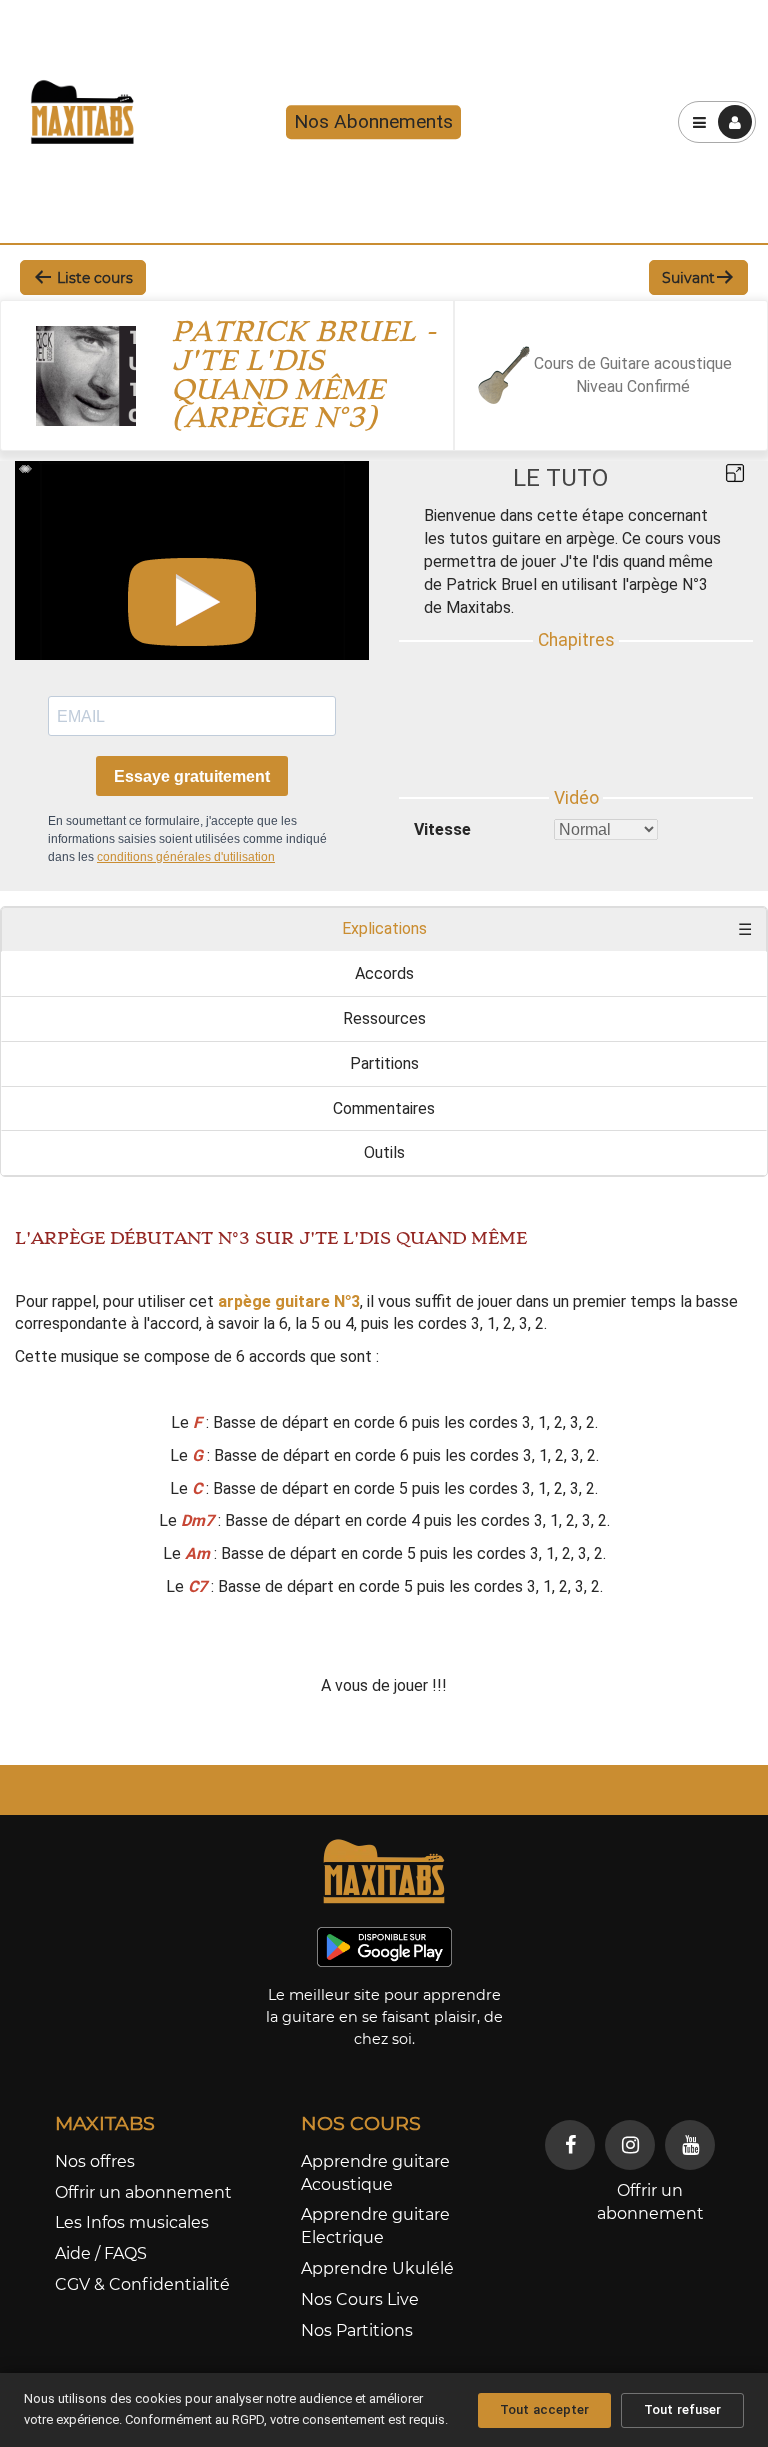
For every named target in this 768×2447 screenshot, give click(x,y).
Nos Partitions (357, 2330)
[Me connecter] (735, 122)
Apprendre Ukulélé (377, 2268)
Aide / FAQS (101, 2253)
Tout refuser (682, 2409)
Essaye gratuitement (192, 776)
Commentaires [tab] (384, 1108)
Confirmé (658, 386)
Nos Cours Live (360, 2299)
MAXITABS (105, 2123)
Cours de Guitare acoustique (633, 363)
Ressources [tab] (384, 1018)
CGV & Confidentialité (142, 2284)
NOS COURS (361, 2123)
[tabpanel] (384, 1463)
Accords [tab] (384, 973)
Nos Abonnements (373, 122)
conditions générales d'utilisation (186, 857)
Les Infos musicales (132, 2222)
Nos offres (95, 2161)
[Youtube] (690, 2145)
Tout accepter (544, 2409)
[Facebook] (570, 2145)
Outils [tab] (384, 1152)
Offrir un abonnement (143, 2192)
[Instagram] (630, 2145)
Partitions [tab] (384, 1063)
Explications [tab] (384, 928)
